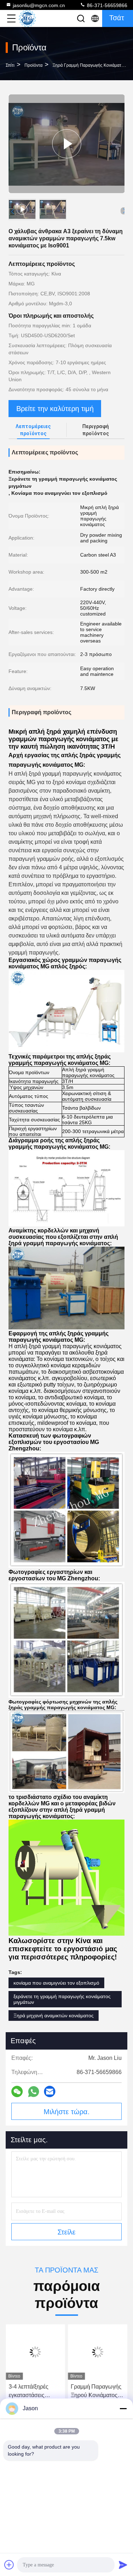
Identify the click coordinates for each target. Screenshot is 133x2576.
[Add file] (9, 2565)
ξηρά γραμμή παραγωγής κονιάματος (89, 65)
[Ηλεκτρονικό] (50, 2091)
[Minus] (123, 2408)
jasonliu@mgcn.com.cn (39, 5)
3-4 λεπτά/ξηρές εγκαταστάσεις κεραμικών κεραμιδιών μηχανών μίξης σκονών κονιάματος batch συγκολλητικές (35, 2392)
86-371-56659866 (106, 5)
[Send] (123, 2565)
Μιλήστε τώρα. (67, 2112)
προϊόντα (34, 65)
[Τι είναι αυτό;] (34, 2092)
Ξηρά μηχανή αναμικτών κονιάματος (54, 2016)
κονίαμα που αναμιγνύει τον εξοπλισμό (56, 1983)
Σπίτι (10, 65)
